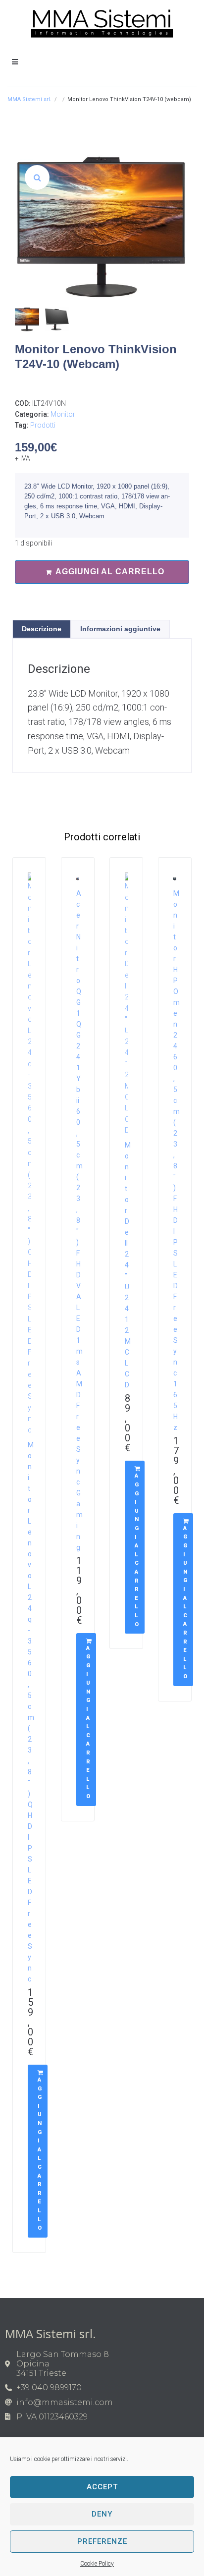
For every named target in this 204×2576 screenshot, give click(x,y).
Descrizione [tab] (42, 629)
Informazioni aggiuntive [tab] (120, 629)
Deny (102, 2514)
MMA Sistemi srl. (29, 99)
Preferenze (102, 2541)
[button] (37, 177)
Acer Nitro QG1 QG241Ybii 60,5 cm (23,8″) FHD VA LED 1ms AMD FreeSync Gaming (79, 1220)
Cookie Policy (97, 2564)
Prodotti (43, 425)
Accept (102, 2487)
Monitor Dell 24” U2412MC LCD (128, 1265)
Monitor (63, 414)
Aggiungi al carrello (110, 572)
